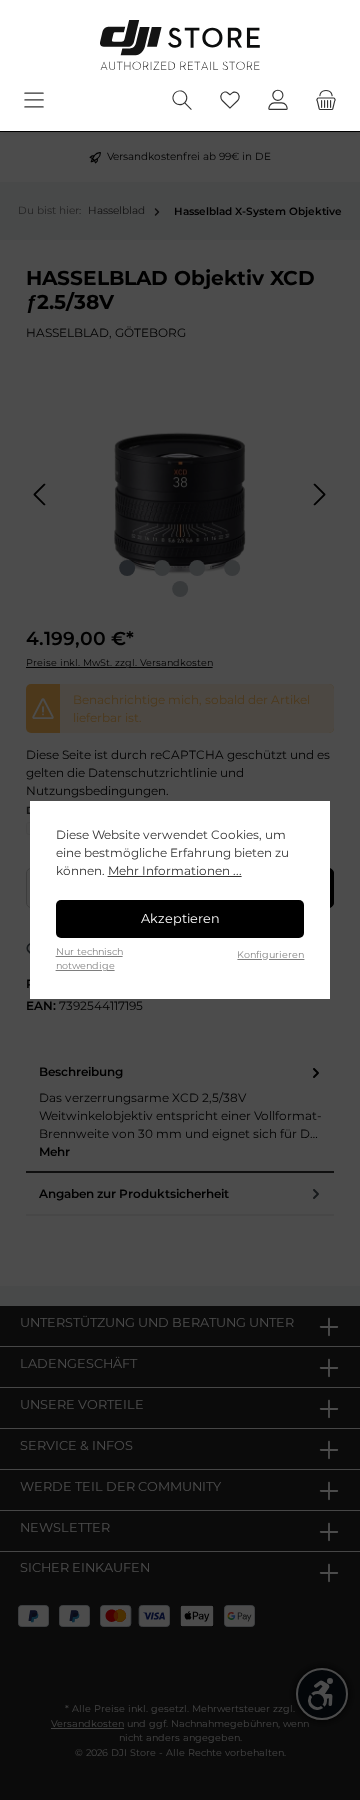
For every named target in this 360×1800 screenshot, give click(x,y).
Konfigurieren (270, 954)
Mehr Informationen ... (175, 870)
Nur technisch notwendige (89, 958)
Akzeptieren (180, 918)
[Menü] (34, 100)
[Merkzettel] (230, 100)
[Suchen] (182, 100)
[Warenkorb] (326, 100)
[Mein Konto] (278, 100)
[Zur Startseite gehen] (180, 45)
